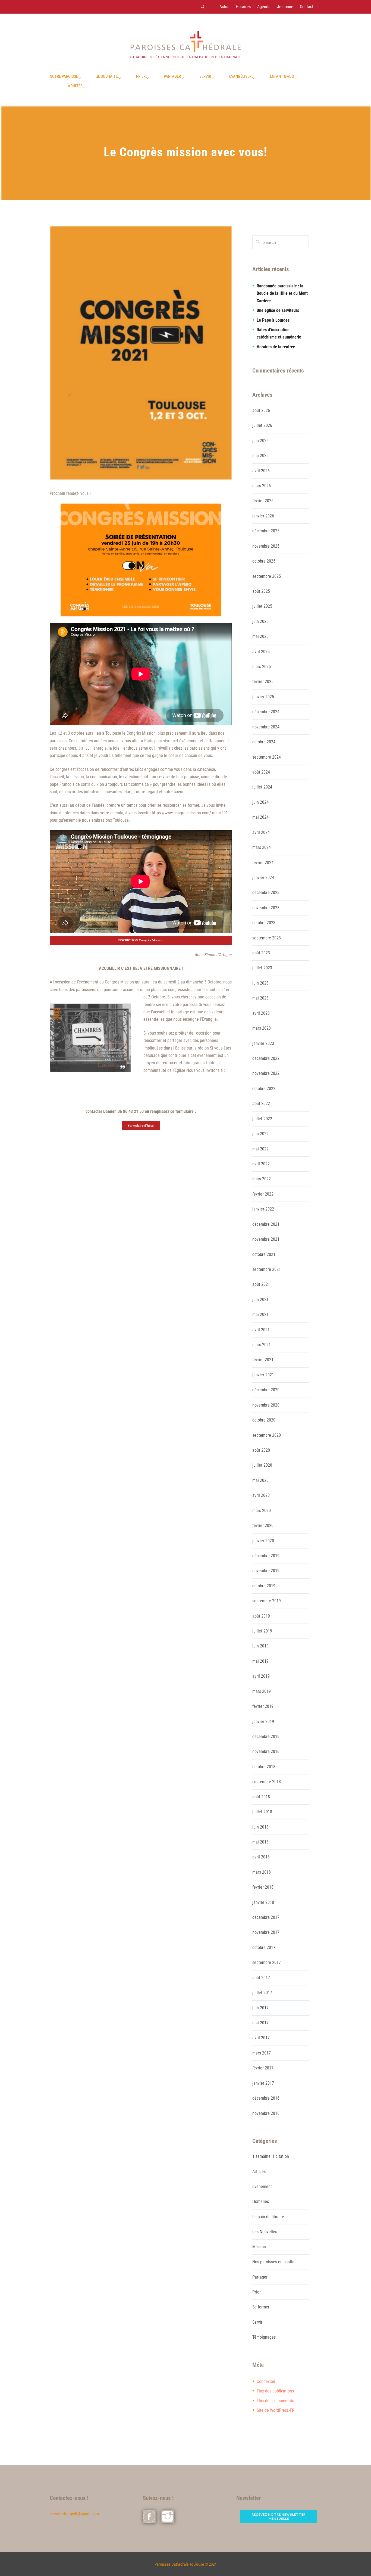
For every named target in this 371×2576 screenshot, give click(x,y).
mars (262, 486)
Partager (260, 2277)
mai (260, 456)
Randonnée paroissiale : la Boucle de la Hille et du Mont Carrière (282, 293)
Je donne (285, 7)
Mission (259, 2247)
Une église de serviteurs (278, 310)
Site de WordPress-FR (276, 2410)
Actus (224, 7)
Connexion (266, 2381)
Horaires (243, 7)
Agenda (264, 7)
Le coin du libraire (268, 2217)
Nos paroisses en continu (274, 2262)
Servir (257, 2322)
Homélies (261, 2201)
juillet (262, 425)
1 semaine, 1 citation (271, 2156)
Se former (261, 2307)
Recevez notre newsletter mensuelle (279, 2516)
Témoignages (264, 2337)
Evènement (262, 2187)
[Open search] (202, 7)
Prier (257, 2292)
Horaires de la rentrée (276, 347)
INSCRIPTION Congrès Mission (141, 940)
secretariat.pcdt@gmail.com (74, 2514)
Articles (259, 2172)
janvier (263, 516)
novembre (266, 546)
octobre (264, 561)
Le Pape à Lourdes (273, 320)
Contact (307, 7)
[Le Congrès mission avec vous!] (141, 354)
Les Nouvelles (265, 2232)
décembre (266, 531)
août (261, 410)
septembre (267, 576)
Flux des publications (275, 2391)
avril (261, 471)
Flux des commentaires (277, 2401)
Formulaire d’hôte (141, 1126)
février (263, 501)
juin (260, 441)
